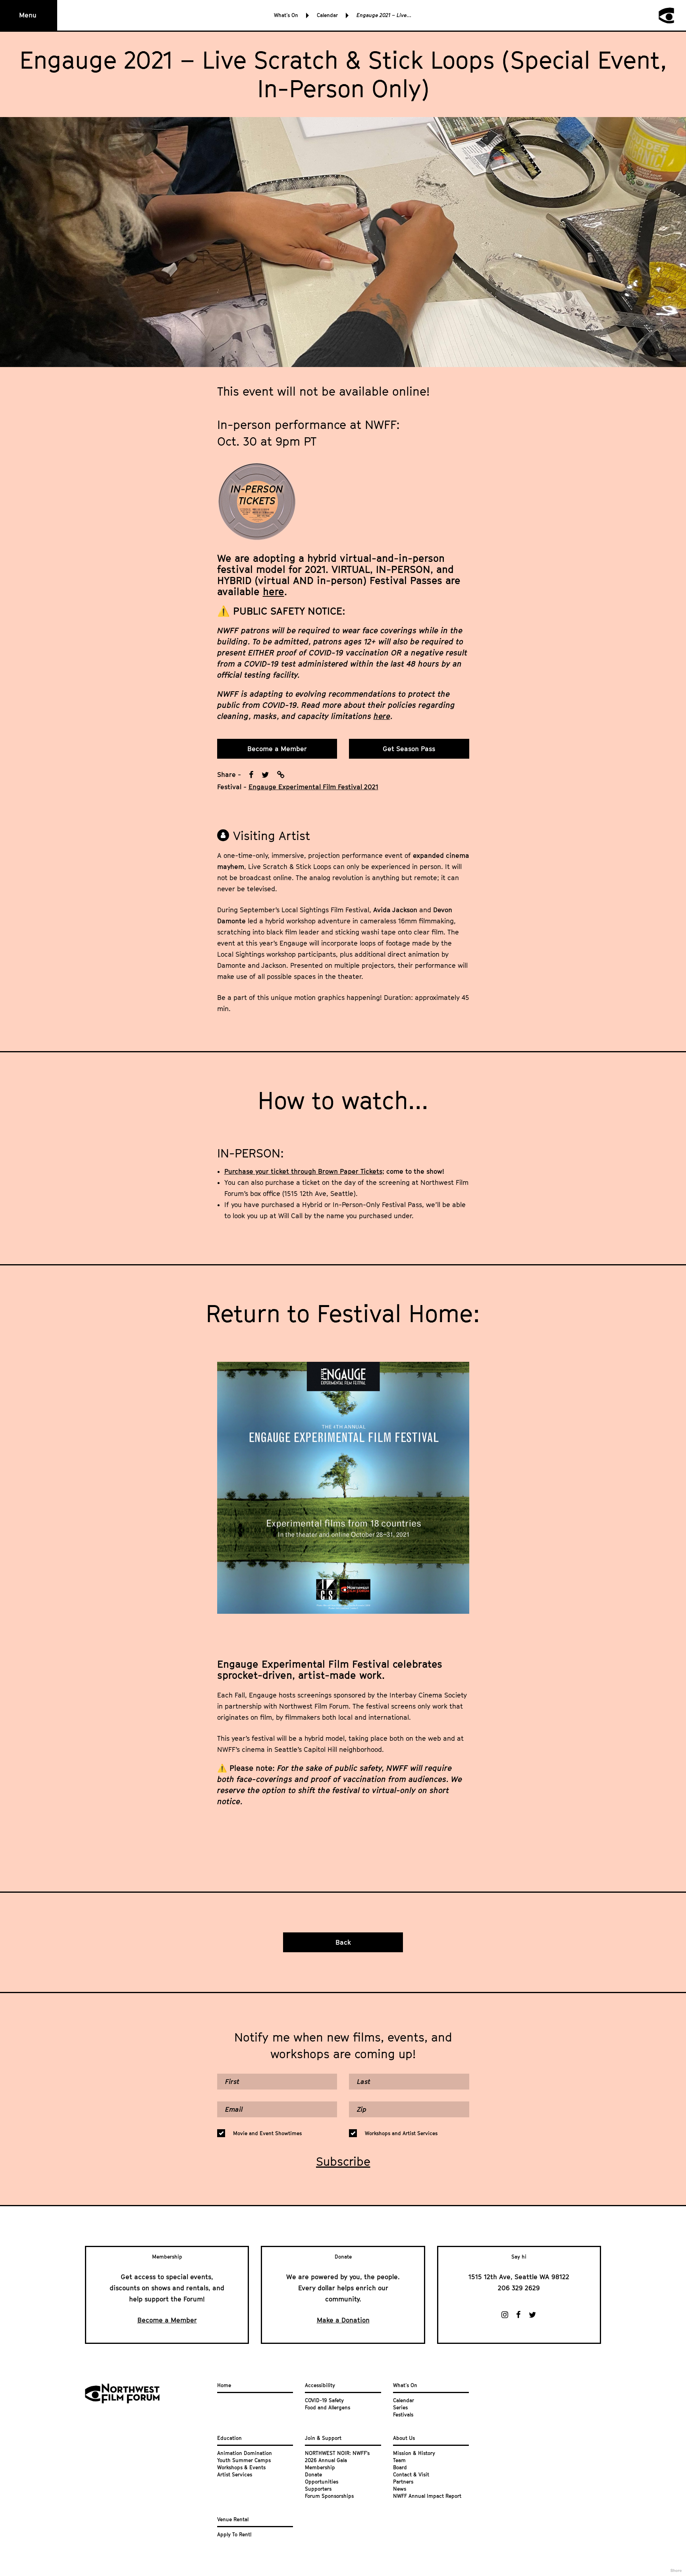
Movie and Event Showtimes (267, 2133)
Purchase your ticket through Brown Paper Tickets (303, 1171)
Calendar (327, 15)
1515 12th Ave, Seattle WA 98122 (519, 2277)
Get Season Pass (409, 749)
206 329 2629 (519, 2288)
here (274, 591)
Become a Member (277, 749)
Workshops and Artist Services (401, 2133)
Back (343, 1942)
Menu (28, 15)
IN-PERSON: (251, 1153)
